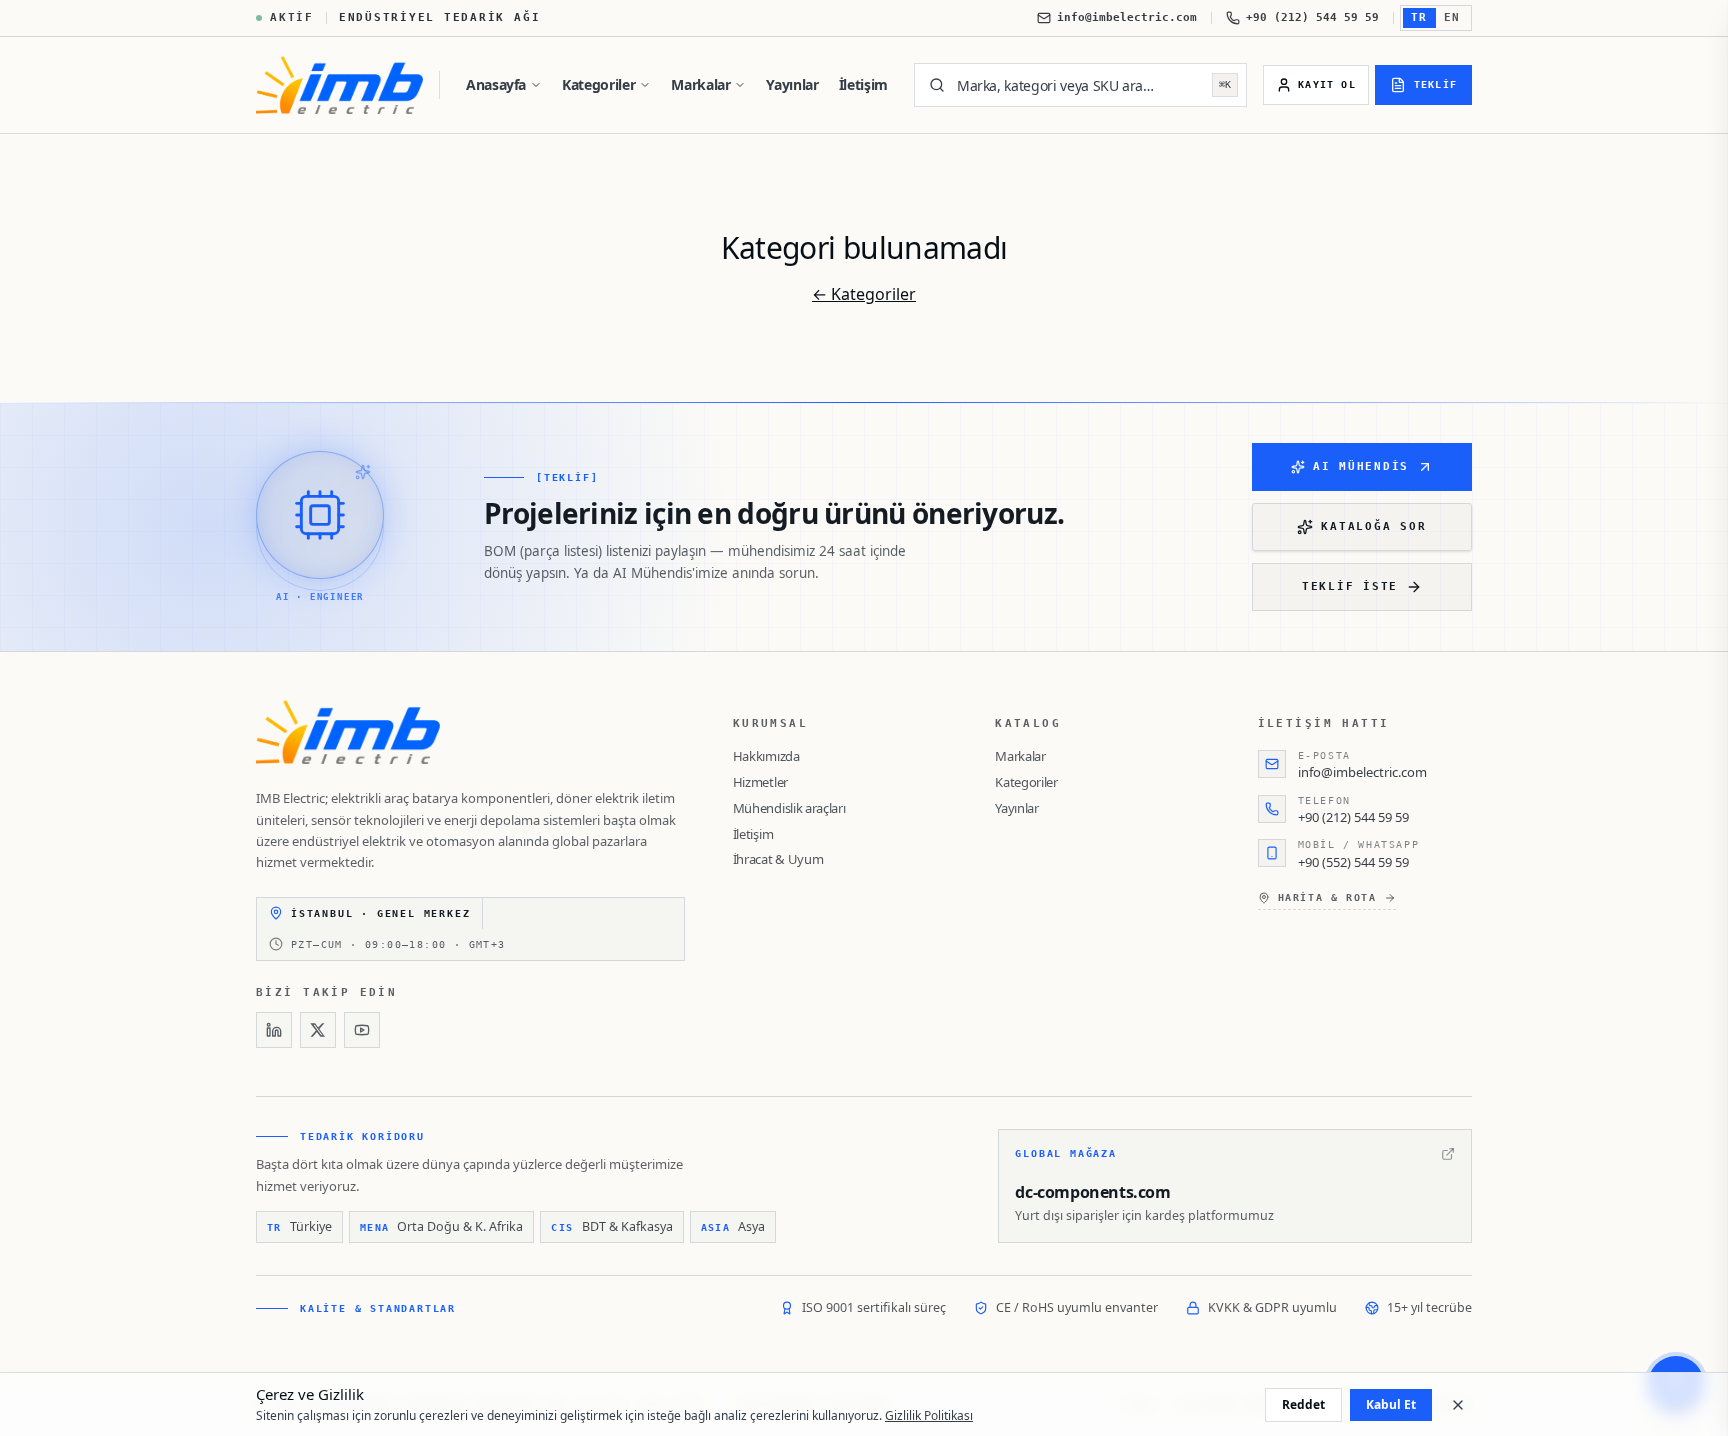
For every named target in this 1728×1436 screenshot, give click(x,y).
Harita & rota (1327, 897)
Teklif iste (1350, 586)
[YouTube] (362, 1030)
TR (1419, 17)
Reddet (1303, 1404)
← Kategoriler (864, 294)
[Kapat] (1458, 1405)
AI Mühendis (1361, 466)
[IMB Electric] (339, 85)
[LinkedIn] (274, 1030)
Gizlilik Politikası (929, 1415)
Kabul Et (1391, 1404)
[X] (318, 1030)
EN (1452, 17)
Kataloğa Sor (1373, 526)
